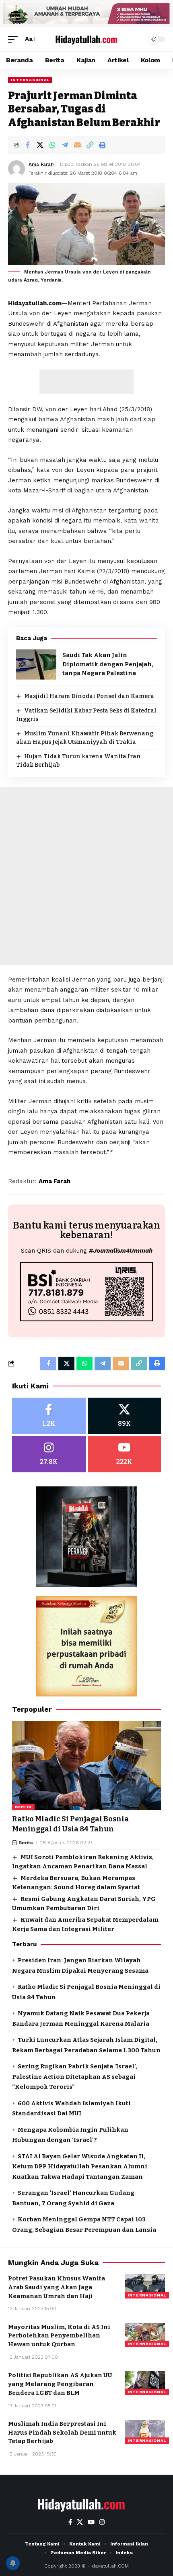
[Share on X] (40, 145)
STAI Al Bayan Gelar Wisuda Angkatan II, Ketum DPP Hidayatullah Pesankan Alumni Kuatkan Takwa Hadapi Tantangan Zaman (80, 2167)
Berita (23, 1807)
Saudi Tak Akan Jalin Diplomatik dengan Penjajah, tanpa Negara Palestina (108, 664)
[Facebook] (49, 1416)
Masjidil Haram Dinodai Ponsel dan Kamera (89, 696)
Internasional (30, 80)
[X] (125, 1416)
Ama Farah (41, 164)
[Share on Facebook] (27, 145)
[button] (15, 39)
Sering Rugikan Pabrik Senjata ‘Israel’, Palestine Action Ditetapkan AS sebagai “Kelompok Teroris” (75, 2077)
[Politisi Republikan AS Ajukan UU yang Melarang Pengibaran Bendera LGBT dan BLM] (145, 2383)
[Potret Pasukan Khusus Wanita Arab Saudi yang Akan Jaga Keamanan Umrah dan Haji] (145, 2286)
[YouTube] (91, 2522)
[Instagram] (49, 1454)
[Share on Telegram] (65, 145)
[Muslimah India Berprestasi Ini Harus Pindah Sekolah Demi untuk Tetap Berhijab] (145, 2432)
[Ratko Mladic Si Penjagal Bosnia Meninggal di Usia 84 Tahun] (86, 1766)
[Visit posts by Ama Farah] (16, 169)
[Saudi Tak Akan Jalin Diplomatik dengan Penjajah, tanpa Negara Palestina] (36, 664)
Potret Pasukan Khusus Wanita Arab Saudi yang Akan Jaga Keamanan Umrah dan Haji (57, 2287)
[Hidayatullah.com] (86, 39)
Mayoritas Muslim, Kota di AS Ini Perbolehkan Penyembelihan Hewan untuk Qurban (59, 2336)
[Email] (77, 145)
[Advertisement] (86, 382)
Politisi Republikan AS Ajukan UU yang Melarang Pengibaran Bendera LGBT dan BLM (60, 2384)
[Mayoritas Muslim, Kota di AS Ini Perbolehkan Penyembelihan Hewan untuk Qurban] (145, 2335)
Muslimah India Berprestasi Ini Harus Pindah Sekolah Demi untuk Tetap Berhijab (62, 2433)
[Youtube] (125, 1454)
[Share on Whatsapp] (52, 145)
